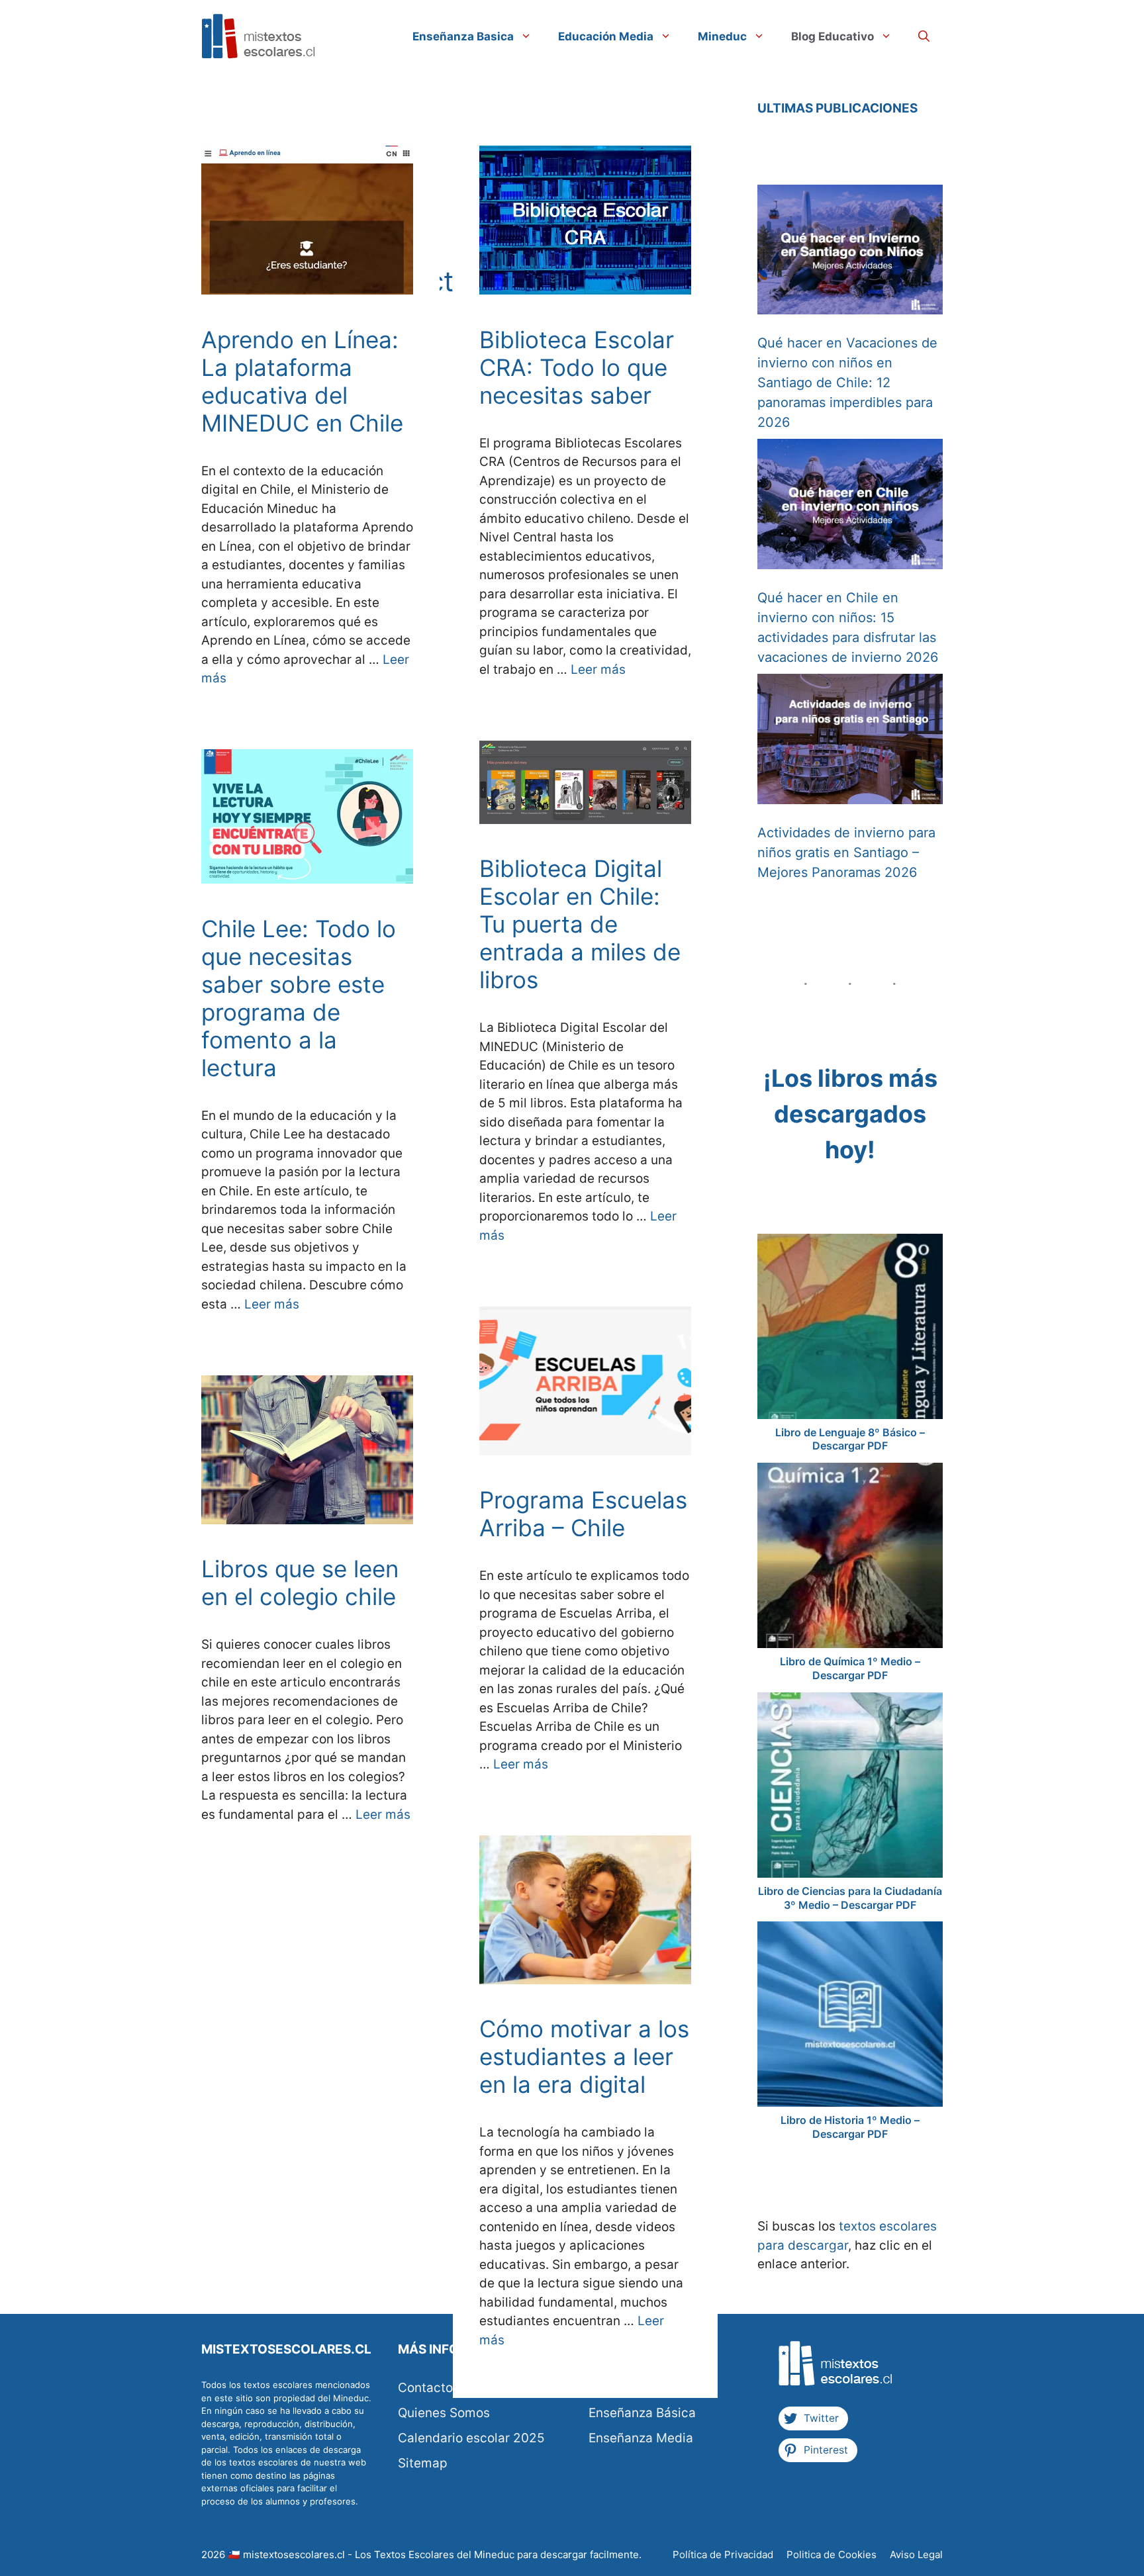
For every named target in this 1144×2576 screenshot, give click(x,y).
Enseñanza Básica (642, 2413)
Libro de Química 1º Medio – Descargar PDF (850, 1668)
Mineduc (722, 36)
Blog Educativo (833, 36)
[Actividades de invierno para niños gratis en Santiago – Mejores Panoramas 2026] (850, 742)
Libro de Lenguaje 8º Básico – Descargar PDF (850, 1439)
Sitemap (423, 2463)
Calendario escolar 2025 (471, 2438)
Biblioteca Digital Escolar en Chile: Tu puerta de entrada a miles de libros (580, 924)
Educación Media (606, 36)
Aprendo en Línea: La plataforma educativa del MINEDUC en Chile (302, 381)
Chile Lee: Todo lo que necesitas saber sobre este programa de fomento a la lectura (299, 998)
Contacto (425, 2388)
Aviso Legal (916, 2554)
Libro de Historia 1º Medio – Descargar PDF (850, 2127)
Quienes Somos (444, 2413)
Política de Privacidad (723, 2554)
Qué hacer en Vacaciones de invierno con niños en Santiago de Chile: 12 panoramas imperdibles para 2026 (847, 383)
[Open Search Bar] (924, 36)
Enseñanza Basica (463, 36)
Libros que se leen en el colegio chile (300, 1583)
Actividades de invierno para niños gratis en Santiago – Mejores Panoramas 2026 (846, 852)
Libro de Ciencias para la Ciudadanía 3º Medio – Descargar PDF (850, 1898)
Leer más (598, 669)
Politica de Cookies (832, 2554)
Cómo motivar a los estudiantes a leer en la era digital (584, 2056)
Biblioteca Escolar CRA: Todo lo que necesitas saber (577, 367)
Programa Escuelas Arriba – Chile (583, 1514)
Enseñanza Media (641, 2438)
